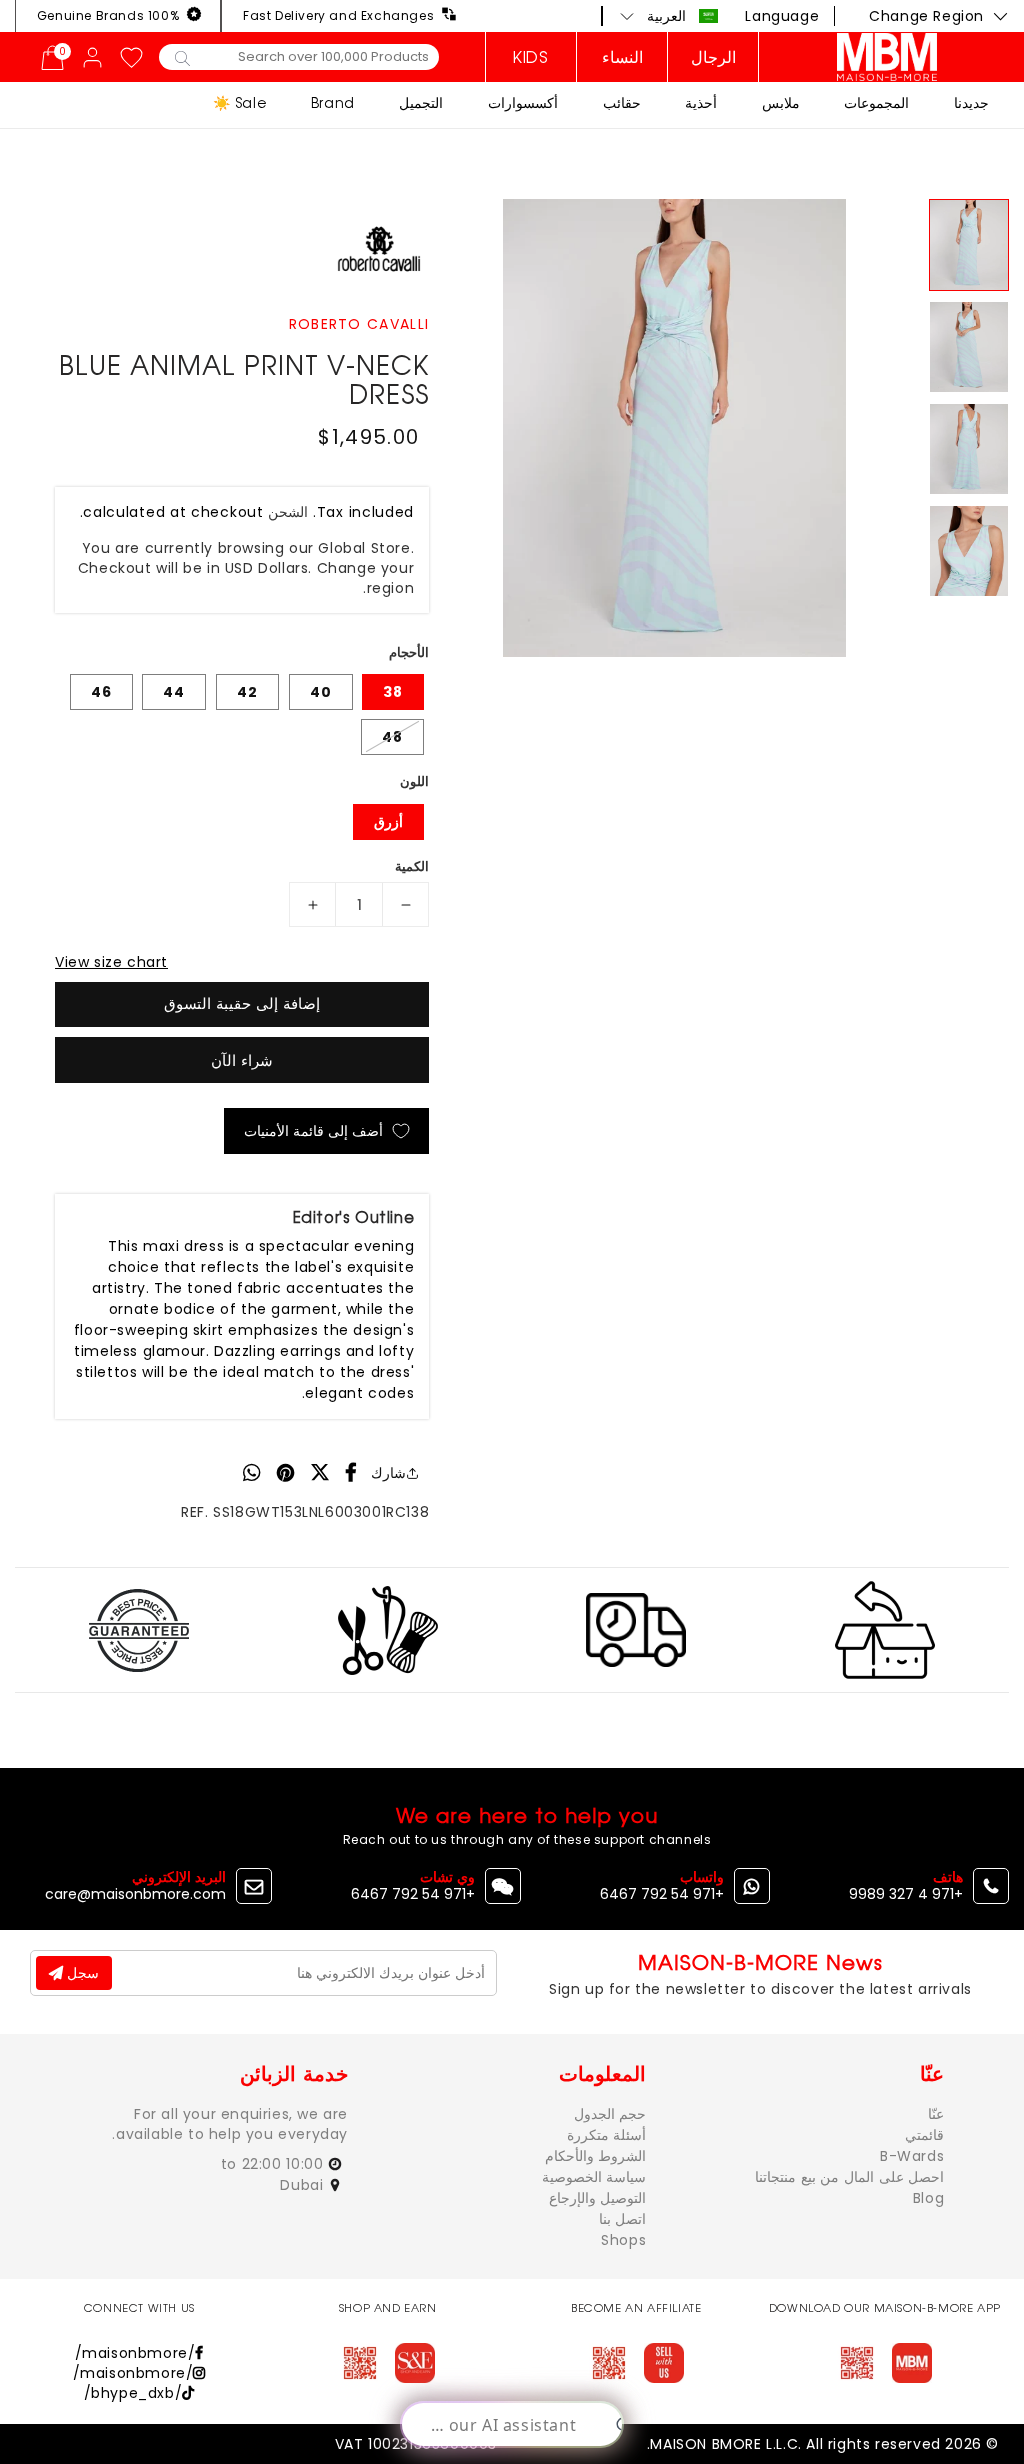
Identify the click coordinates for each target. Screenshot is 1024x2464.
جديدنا (971, 102)
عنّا (936, 2114)
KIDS (530, 57)
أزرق (388, 822)
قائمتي (924, 2135)
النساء (622, 57)
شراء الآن (242, 1060)
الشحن (288, 512)
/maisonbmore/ (135, 2353)
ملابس (781, 102)
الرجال (713, 57)
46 (101, 692)
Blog (928, 2198)
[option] (674, 428)
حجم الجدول (610, 2114)
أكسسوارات (523, 102)
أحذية (701, 102)
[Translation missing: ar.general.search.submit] (182, 57)
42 (247, 692)
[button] (669, 16)
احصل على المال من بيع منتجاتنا (849, 2177)
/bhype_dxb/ (133, 2393)
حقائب (622, 102)
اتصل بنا (623, 2219)
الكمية (412, 866)
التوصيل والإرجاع (598, 2198)
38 (393, 692)
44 (174, 692)
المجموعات (876, 102)
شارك (388, 1473)
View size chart (111, 962)
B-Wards (912, 2156)
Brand (333, 102)
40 (321, 692)
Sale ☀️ (240, 102)
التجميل (421, 102)
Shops (623, 2240)
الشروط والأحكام (596, 2156)
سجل (81, 1973)
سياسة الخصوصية (594, 2177)
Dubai (304, 2185)
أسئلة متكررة (607, 2135)
